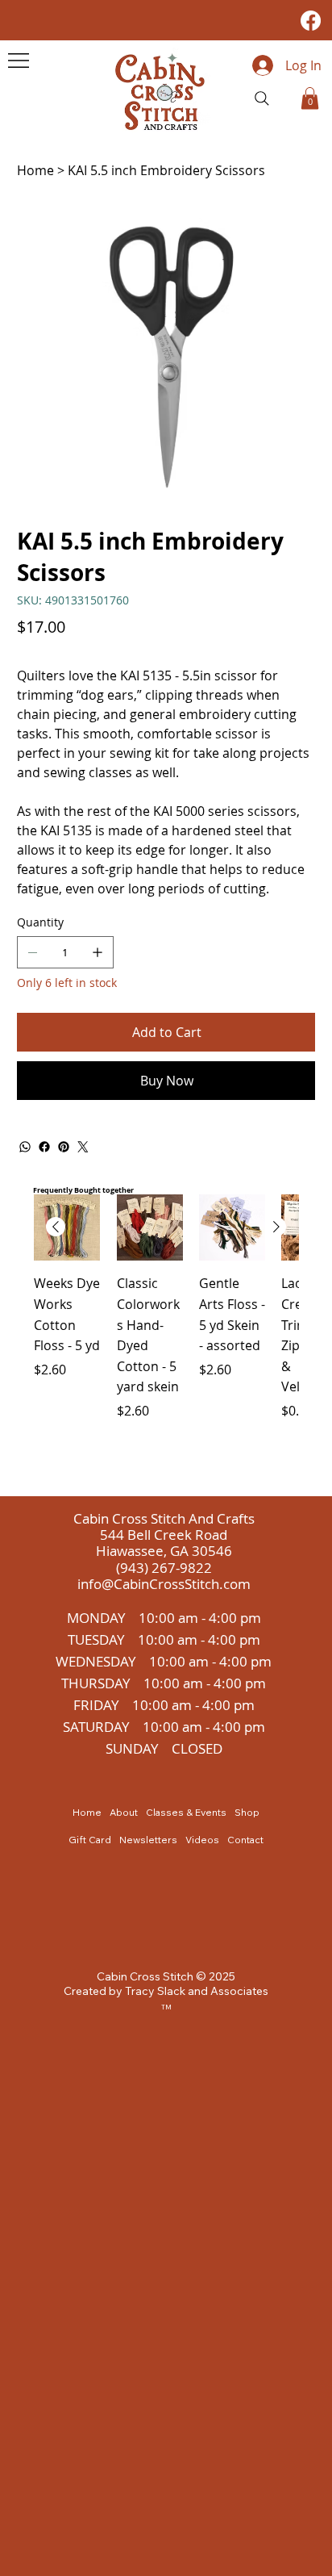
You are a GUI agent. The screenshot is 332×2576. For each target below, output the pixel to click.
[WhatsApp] (25, 1147)
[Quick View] (67, 1227)
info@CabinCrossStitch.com (164, 1584)
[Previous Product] (56, 1227)
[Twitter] (83, 1147)
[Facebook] (311, 21)
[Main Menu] (19, 61)
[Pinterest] (64, 1147)
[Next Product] (276, 1227)
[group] (166, 1338)
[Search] (262, 98)
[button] (310, 98)
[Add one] (98, 952)
